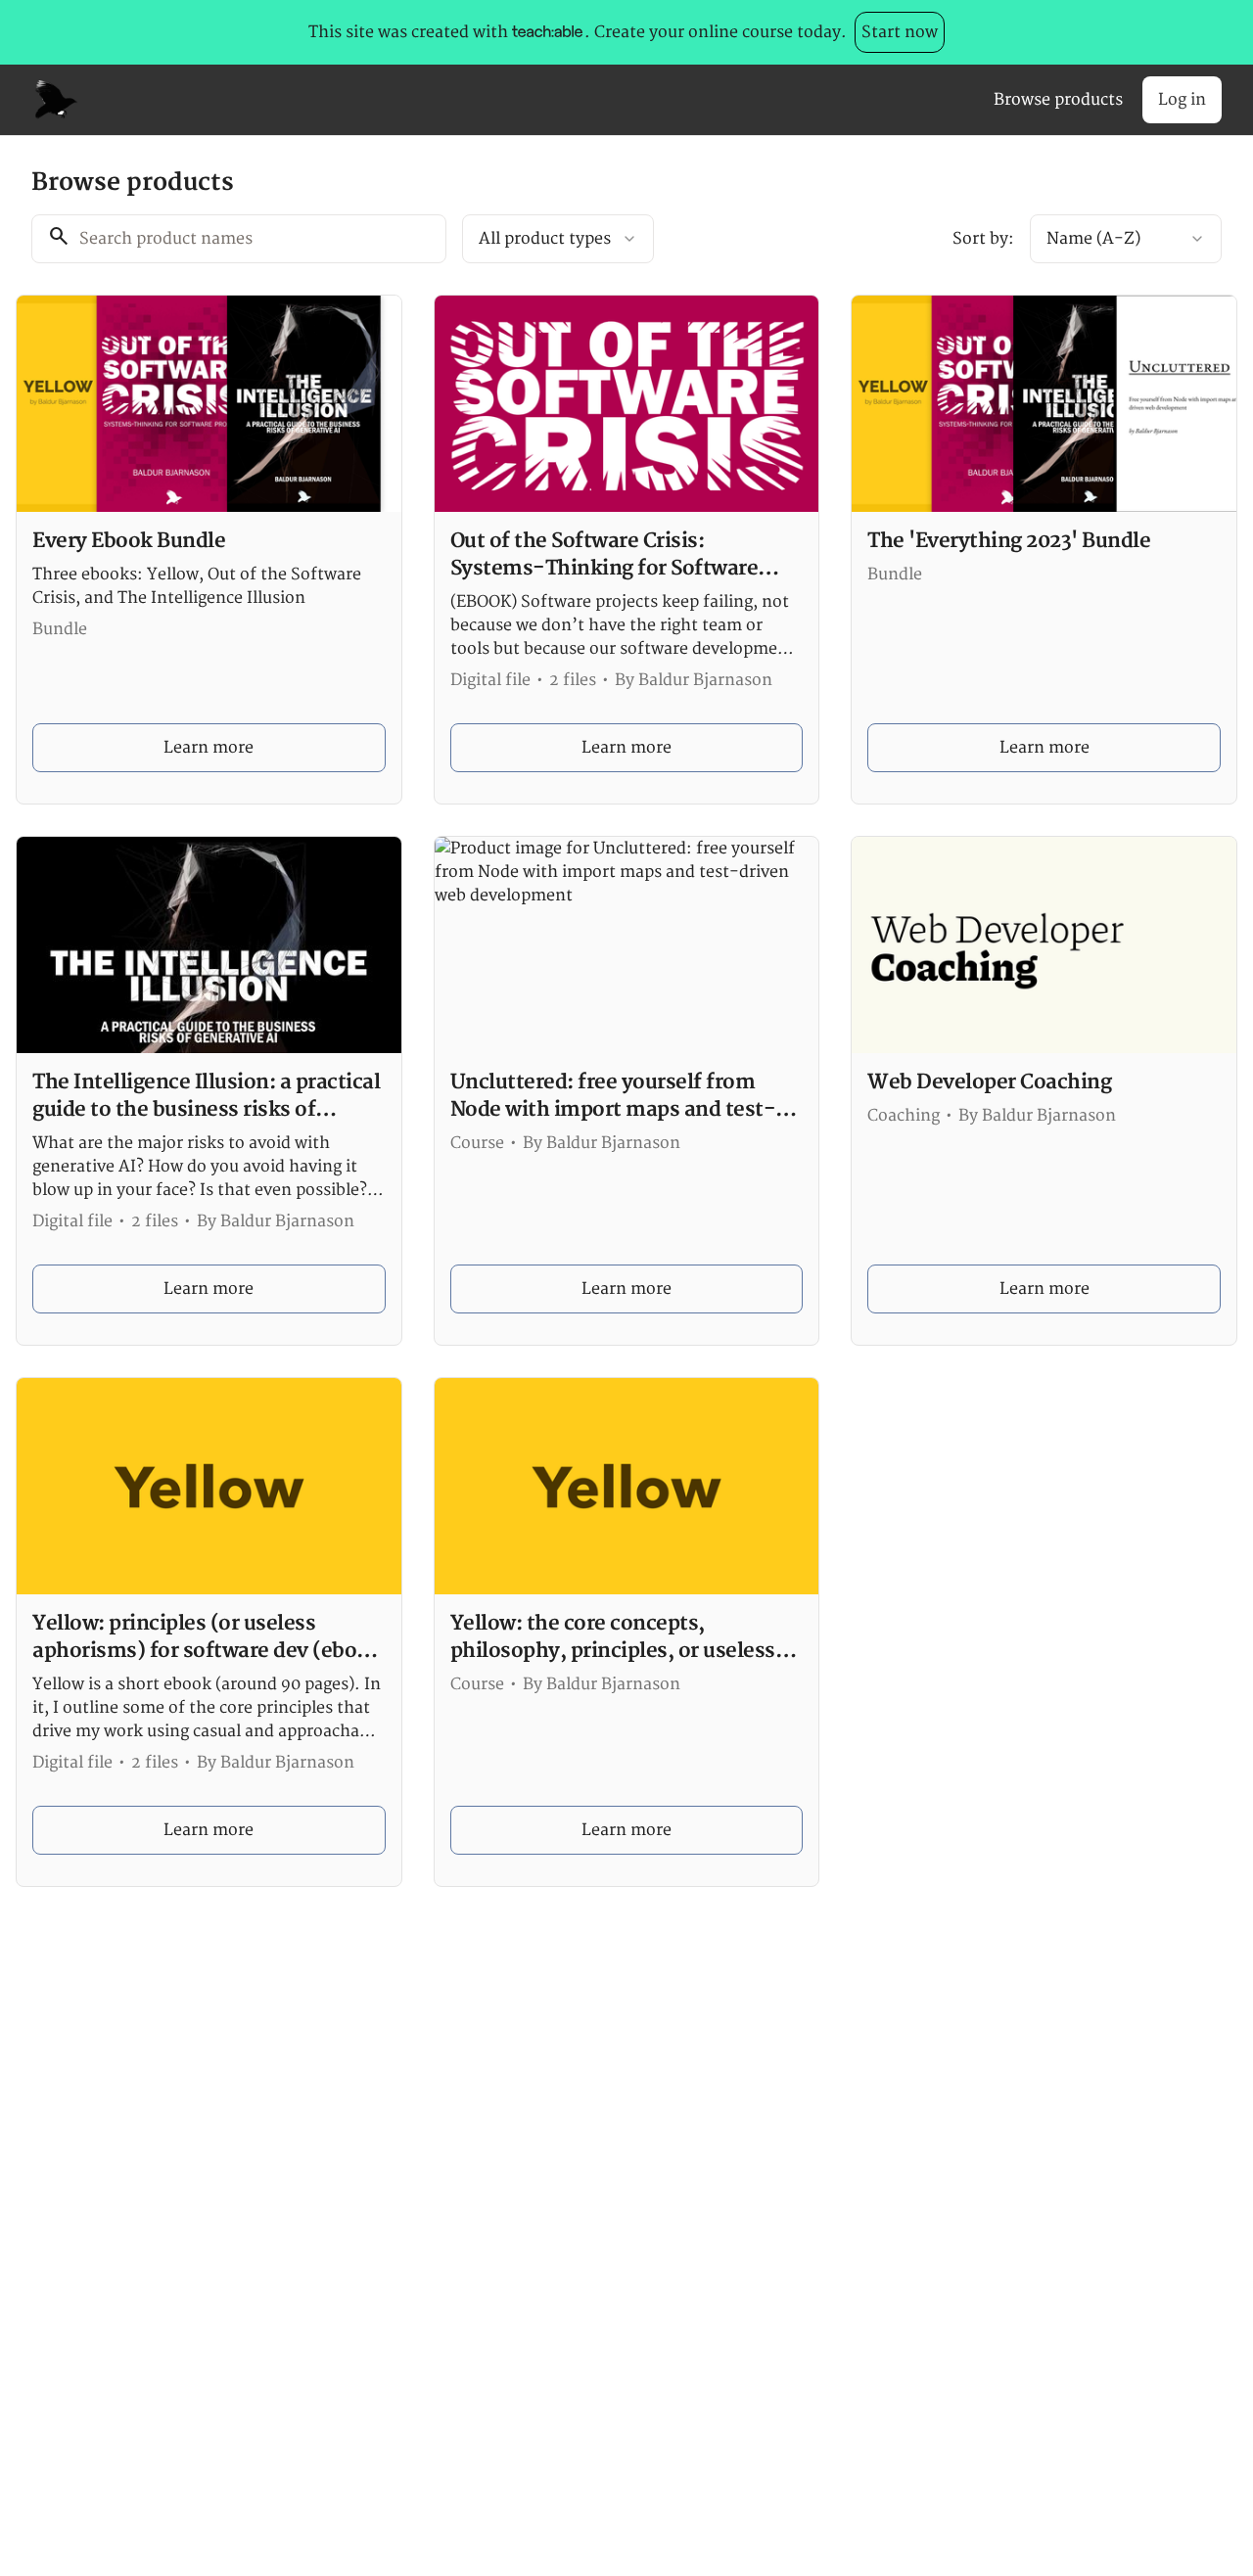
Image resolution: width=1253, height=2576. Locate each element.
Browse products (1058, 100)
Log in (1182, 100)
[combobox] (558, 239)
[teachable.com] (547, 32)
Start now (900, 32)
